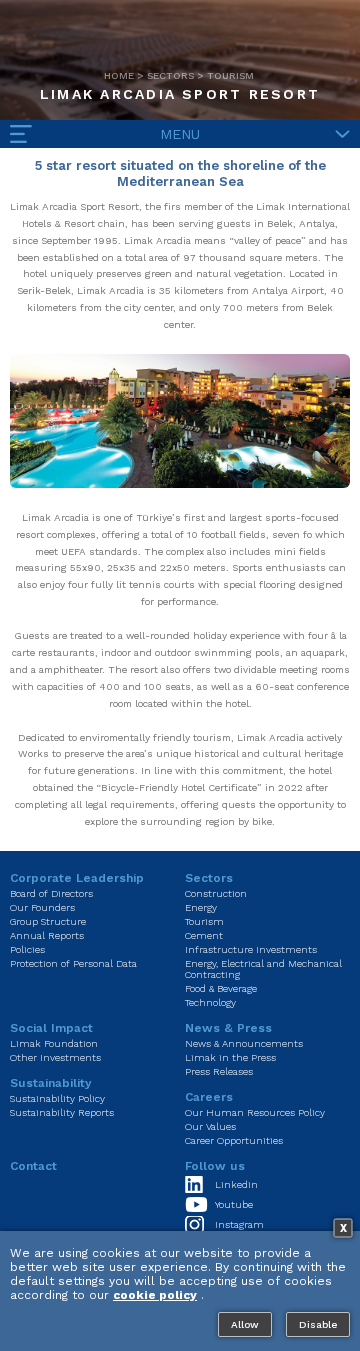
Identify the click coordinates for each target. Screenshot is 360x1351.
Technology (210, 1002)
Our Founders (42, 907)
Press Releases (219, 1071)
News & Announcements (244, 1043)
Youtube (234, 1204)
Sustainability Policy (57, 1098)
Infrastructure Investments (251, 949)
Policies (27, 949)
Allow (245, 1324)
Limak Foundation (54, 1043)
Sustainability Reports (62, 1112)
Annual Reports (47, 935)
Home (119, 75)
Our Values (210, 1126)
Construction (216, 893)
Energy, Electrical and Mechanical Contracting (263, 969)
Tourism (230, 75)
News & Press (228, 1028)
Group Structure (48, 921)
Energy (201, 907)
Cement (204, 935)
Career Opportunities (234, 1140)
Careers (209, 1097)
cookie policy (155, 1295)
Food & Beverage (221, 988)
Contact (33, 1166)
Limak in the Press (230, 1057)
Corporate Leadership (77, 878)
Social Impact (51, 1028)
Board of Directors (51, 893)
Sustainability (51, 1083)
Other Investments (55, 1057)
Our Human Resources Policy (255, 1112)
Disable (318, 1324)
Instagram (239, 1224)
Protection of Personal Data (73, 963)
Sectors (170, 75)
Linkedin (236, 1184)
